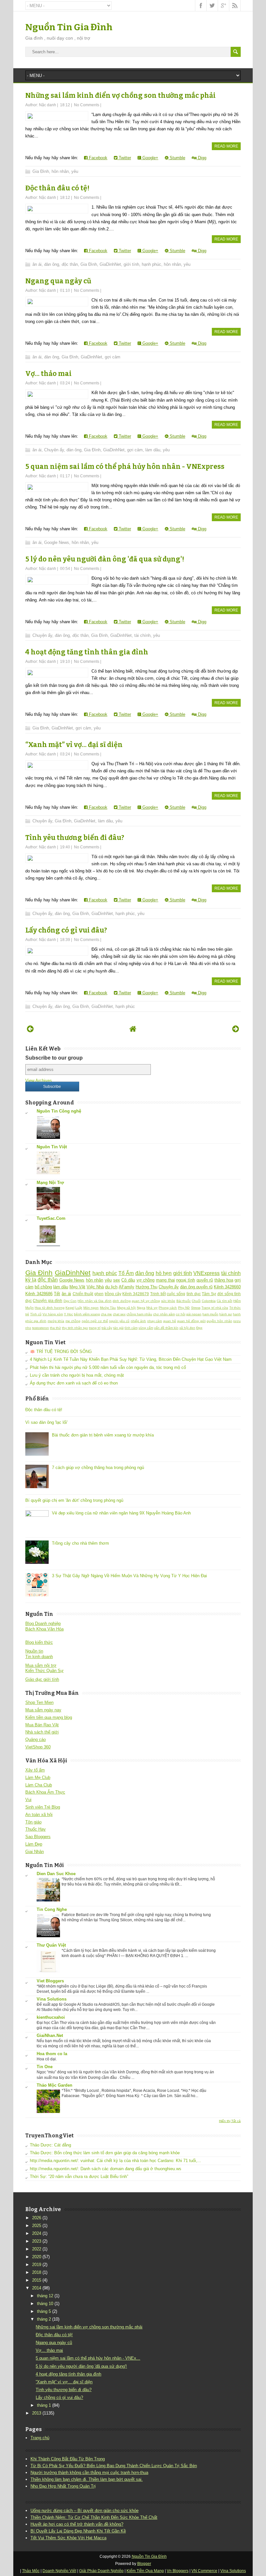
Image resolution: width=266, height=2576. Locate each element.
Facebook (97, 158)
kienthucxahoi (51, 2017)
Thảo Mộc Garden (54, 2085)
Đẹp (199, 1328)
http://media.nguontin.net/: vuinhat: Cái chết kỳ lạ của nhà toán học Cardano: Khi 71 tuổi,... (115, 2161)
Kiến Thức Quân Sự (44, 1671)
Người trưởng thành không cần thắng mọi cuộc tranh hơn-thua (89, 2473)
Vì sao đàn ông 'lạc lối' (46, 1422)
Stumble (177, 158)
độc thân (70, 264)
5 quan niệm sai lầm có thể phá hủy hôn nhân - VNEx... (88, 2358)
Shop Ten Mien (39, 1702)
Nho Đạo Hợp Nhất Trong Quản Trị (63, 2486)
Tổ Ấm (126, 1273)
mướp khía (56, 1321)
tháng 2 (44, 2319)
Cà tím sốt (224, 1301)
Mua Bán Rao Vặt (42, 1725)
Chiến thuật (83, 1294)
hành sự (226, 1314)
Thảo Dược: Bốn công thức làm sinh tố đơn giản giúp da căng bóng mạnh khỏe (105, 2153)
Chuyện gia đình (48, 1301)
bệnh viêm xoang (87, 1314)
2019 (37, 2265)
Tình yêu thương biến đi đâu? (75, 838)
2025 (37, 2226)
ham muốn (210, 1314)
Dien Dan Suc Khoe (56, 1874)
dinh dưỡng (121, 1301)
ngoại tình (186, 1280)
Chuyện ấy (54, 450)
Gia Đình (41, 171)
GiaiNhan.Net (50, 2035)
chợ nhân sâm (164, 1314)
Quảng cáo (36, 1739)
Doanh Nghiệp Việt (59, 2571)
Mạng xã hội (127, 1308)
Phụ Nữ (184, 1308)
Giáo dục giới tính (42, 1679)
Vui (28, 1800)
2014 (37, 2288)
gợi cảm (113, 357)
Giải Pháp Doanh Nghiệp (101, 2571)
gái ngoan (194, 1314)
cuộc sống (176, 1294)
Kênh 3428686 (39, 1294)
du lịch (111, 1287)
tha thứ (55, 1328)
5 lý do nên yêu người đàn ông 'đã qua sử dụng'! (105, 559)
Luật (79, 1308)
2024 (37, 2233)
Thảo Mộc (31, 2571)
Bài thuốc (184, 1301)
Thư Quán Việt (51, 1945)
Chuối (196, 1301)
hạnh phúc (151, 264)
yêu (75, 171)
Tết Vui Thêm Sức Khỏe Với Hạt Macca (68, 2538)
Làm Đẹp (34, 1844)
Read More (226, 146)
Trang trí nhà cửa (215, 1308)
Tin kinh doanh (39, 1657)
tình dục (194, 1294)
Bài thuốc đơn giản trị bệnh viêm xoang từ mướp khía (103, 1435)
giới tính (131, 264)
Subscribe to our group (54, 1058)
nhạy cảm (155, 1321)
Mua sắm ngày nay (43, 1710)
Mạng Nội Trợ (50, 1183)
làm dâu (153, 450)
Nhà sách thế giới (42, 1732)
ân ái (37, 264)
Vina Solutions (52, 1999)
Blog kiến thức (39, 1642)
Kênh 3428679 (136, 1294)
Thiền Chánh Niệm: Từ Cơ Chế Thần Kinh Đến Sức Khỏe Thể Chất (94, 2517)
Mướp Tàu (108, 1308)
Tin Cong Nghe (52, 1909)
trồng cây (113, 1294)
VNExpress (206, 1273)
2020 (37, 2257)
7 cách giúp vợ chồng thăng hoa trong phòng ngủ (98, 1468)
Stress (196, 1308)
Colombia (209, 1301)
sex (117, 1280)
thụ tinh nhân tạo (75, 1328)
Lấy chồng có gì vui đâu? (66, 930)
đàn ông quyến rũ (196, 1287)
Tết (57, 1294)
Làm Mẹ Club (38, 1777)
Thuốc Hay (36, 1829)
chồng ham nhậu (139, 1314)
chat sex (119, 1314)
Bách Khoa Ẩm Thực (45, 1792)
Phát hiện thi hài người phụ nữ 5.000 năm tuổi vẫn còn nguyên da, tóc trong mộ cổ (108, 1367)
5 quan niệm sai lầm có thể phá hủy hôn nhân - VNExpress (125, 467)
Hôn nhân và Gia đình (95, 1301)
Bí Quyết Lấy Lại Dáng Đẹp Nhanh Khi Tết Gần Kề (78, 2531)
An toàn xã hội (39, 1815)
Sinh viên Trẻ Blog (43, 1807)
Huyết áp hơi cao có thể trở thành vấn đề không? (77, 2524)
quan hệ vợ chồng (146, 1301)
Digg (201, 158)
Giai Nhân (35, 1852)
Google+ (150, 158)
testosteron (41, 1328)
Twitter (124, 158)
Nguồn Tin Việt (52, 1147)
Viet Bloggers (50, 1981)
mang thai (165, 1280)
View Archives (39, 1081)
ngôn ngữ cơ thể (95, 1321)
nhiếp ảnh (139, 1321)
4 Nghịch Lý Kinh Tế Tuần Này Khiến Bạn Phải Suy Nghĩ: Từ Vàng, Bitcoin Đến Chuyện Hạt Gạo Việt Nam (131, 1359)
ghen (99, 1294)
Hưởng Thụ (146, 1287)
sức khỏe (168, 1301)
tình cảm (131, 1328)
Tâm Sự (209, 1294)
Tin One (45, 2067)
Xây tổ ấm (35, 1770)
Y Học (68, 1314)
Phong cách (168, 1308)
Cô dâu (128, 1280)
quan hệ (170, 1321)
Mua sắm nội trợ (41, 1665)
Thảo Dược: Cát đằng (50, 2145)
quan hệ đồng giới (191, 1321)
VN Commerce (204, 2571)
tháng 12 (45, 2296)
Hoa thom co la (52, 2054)
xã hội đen (187, 1328)
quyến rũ (205, 1280)
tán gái (118, 1328)
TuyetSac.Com (51, 1218)
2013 (37, 2413)
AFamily (127, 1287)
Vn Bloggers (178, 2571)
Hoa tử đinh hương (49, 1308)
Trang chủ (40, 2438)
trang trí (95, 1328)
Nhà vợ (152, 1308)
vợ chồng (146, 1280)
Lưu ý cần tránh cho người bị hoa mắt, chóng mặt (77, 1375)
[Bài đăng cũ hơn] (236, 1029)
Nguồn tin (34, 1651)
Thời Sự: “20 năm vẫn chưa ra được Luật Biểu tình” (79, 2177)
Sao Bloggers (38, 1837)
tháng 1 (44, 2405)
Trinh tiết (158, 1294)
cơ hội (181, 1314)
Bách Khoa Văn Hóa (44, 1629)
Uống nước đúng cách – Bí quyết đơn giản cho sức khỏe (85, 2511)
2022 (37, 2249)
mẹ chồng (73, 1321)
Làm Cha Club (39, 1785)
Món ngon (91, 1308)
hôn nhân (60, 171)
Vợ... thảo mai (48, 374)
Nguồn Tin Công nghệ (59, 1111)
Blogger (144, 2564)
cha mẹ (106, 1314)
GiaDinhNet (110, 264)
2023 (37, 2241)
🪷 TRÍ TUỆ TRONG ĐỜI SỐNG (61, 1352)
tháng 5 (44, 2311)
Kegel (70, 1308)
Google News (57, 542)
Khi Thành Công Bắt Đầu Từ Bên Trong (68, 2459)
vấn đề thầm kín (166, 1328)
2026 (37, 2218)
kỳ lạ (31, 1280)
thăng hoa (224, 1280)
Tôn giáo (33, 1822)
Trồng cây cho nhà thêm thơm (80, 1543)
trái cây (107, 1328)
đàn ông (52, 264)
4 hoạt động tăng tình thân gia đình (87, 652)
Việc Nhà (95, 1287)
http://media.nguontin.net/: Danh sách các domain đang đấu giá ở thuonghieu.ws (106, 2169)
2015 (37, 2280)
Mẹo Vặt (77, 1287)
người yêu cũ (119, 1321)
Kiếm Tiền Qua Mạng (145, 2571)
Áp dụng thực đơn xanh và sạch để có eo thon (74, 1383)
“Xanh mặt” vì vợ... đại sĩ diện (74, 745)
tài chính (142, 635)
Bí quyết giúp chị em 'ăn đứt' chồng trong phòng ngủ (74, 1500)
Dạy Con (70, 1301)
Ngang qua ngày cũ (58, 281)
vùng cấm (146, 1328)
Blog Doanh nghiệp (43, 1623)
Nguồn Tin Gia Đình (69, 27)
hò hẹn (164, 1273)
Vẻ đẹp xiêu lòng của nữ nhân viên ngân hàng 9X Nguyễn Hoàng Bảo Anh (121, 1513)
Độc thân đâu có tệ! (57, 188)
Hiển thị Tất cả (230, 2121)
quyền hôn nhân (219, 1321)
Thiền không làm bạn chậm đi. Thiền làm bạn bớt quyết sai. (87, 2479)
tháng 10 (45, 2304)
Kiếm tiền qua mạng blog (49, 1717)
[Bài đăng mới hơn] (30, 1029)
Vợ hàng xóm (53, 1314)
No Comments (87, 105)
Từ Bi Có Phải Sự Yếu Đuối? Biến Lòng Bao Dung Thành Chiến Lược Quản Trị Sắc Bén (114, 2466)
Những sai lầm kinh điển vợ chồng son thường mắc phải (121, 96)
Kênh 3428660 (227, 1287)
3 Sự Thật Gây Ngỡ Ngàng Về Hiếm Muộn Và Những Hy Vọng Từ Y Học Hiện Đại (129, 1576)
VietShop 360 (38, 1747)
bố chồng (43, 1287)
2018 (37, 2272)
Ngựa (141, 1308)
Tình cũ (36, 1314)
